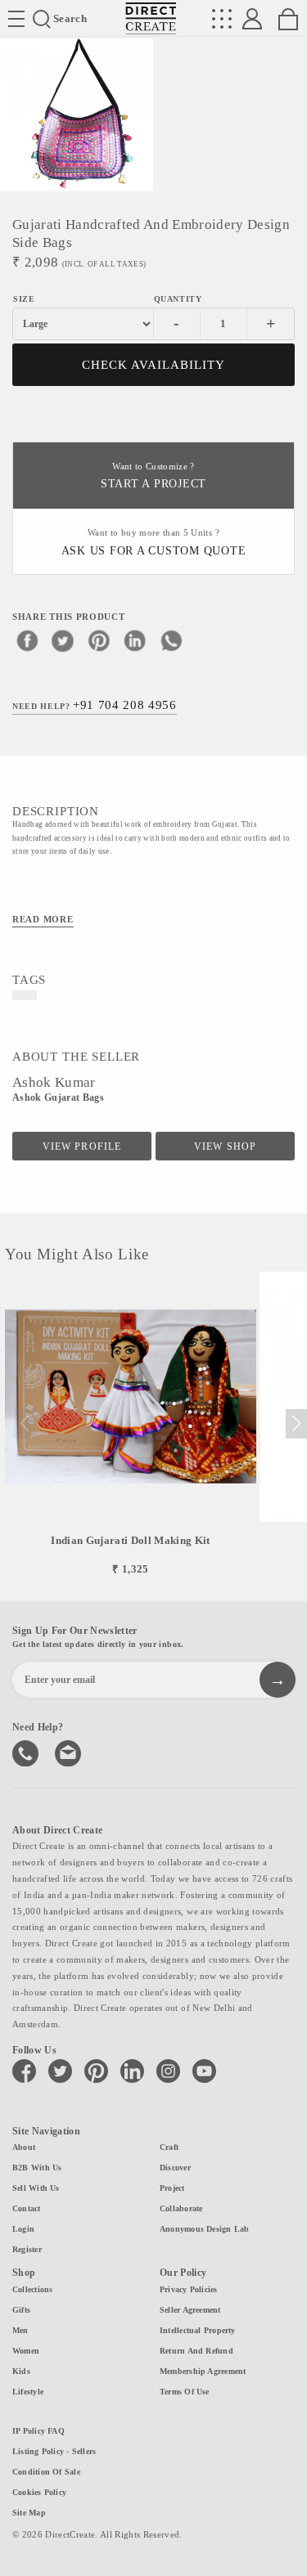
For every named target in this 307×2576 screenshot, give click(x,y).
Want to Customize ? (153, 476)
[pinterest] (99, 640)
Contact (27, 2208)
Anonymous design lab (204, 2229)
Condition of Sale (46, 2472)
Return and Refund (196, 2351)
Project (172, 2188)
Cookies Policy (39, 2492)
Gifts (21, 2310)
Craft (169, 2147)
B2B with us (37, 2168)
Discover (175, 2168)
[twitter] (63, 640)
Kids (21, 2371)
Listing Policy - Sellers (54, 2451)
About (24, 2147)
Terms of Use (185, 2392)
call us (27, 1752)
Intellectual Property (198, 2330)
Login (23, 2229)
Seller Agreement (190, 2310)
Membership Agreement (203, 2371)
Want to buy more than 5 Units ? (154, 543)
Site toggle (16, 19)
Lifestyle (28, 2392)
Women (26, 2351)
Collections (32, 2289)
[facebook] (27, 640)
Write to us (70, 1752)
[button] (296, 1424)
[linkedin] (135, 640)
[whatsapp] (171, 640)
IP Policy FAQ (38, 2431)
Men (20, 2330)
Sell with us (36, 2188)
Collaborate (181, 2208)
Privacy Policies (189, 2289)
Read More (43, 919)
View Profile (81, 1147)
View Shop (225, 1147)
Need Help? (95, 705)
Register (27, 2249)
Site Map (29, 2513)
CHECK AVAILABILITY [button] (153, 365)
